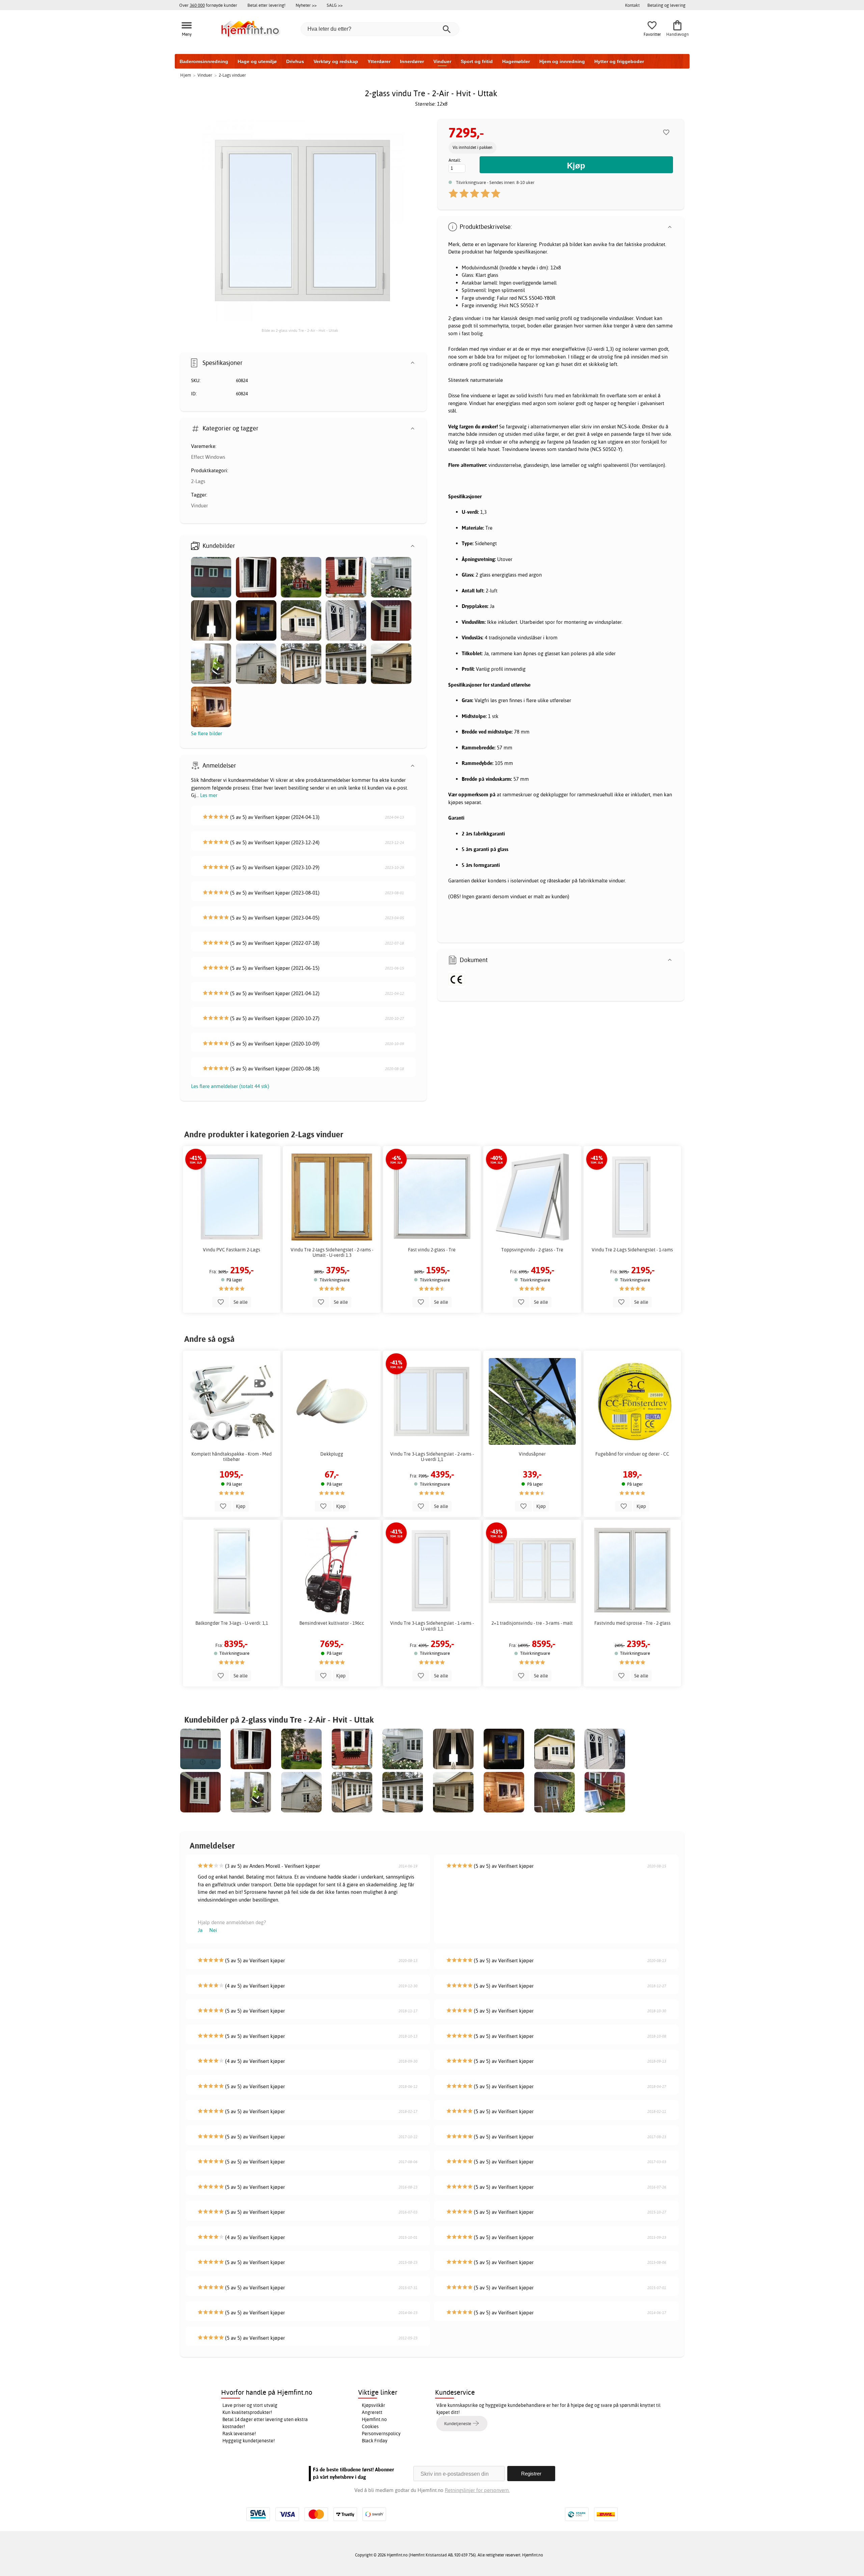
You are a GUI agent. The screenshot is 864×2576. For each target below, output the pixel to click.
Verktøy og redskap (336, 61)
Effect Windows (208, 457)
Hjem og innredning (562, 61)
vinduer (473, 318)
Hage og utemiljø (257, 61)
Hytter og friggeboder (619, 61)
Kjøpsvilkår (373, 2405)
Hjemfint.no (374, 2419)
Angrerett (372, 2412)
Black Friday (375, 2441)
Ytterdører (379, 61)
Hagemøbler (516, 61)
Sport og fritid (477, 61)
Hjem (186, 75)
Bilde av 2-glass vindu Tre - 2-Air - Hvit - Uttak (300, 330)
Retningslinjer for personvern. (477, 2490)
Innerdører (412, 61)
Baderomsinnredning (204, 61)
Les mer (209, 795)
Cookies (370, 2426)
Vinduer (442, 61)
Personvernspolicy (381, 2434)
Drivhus (295, 61)
